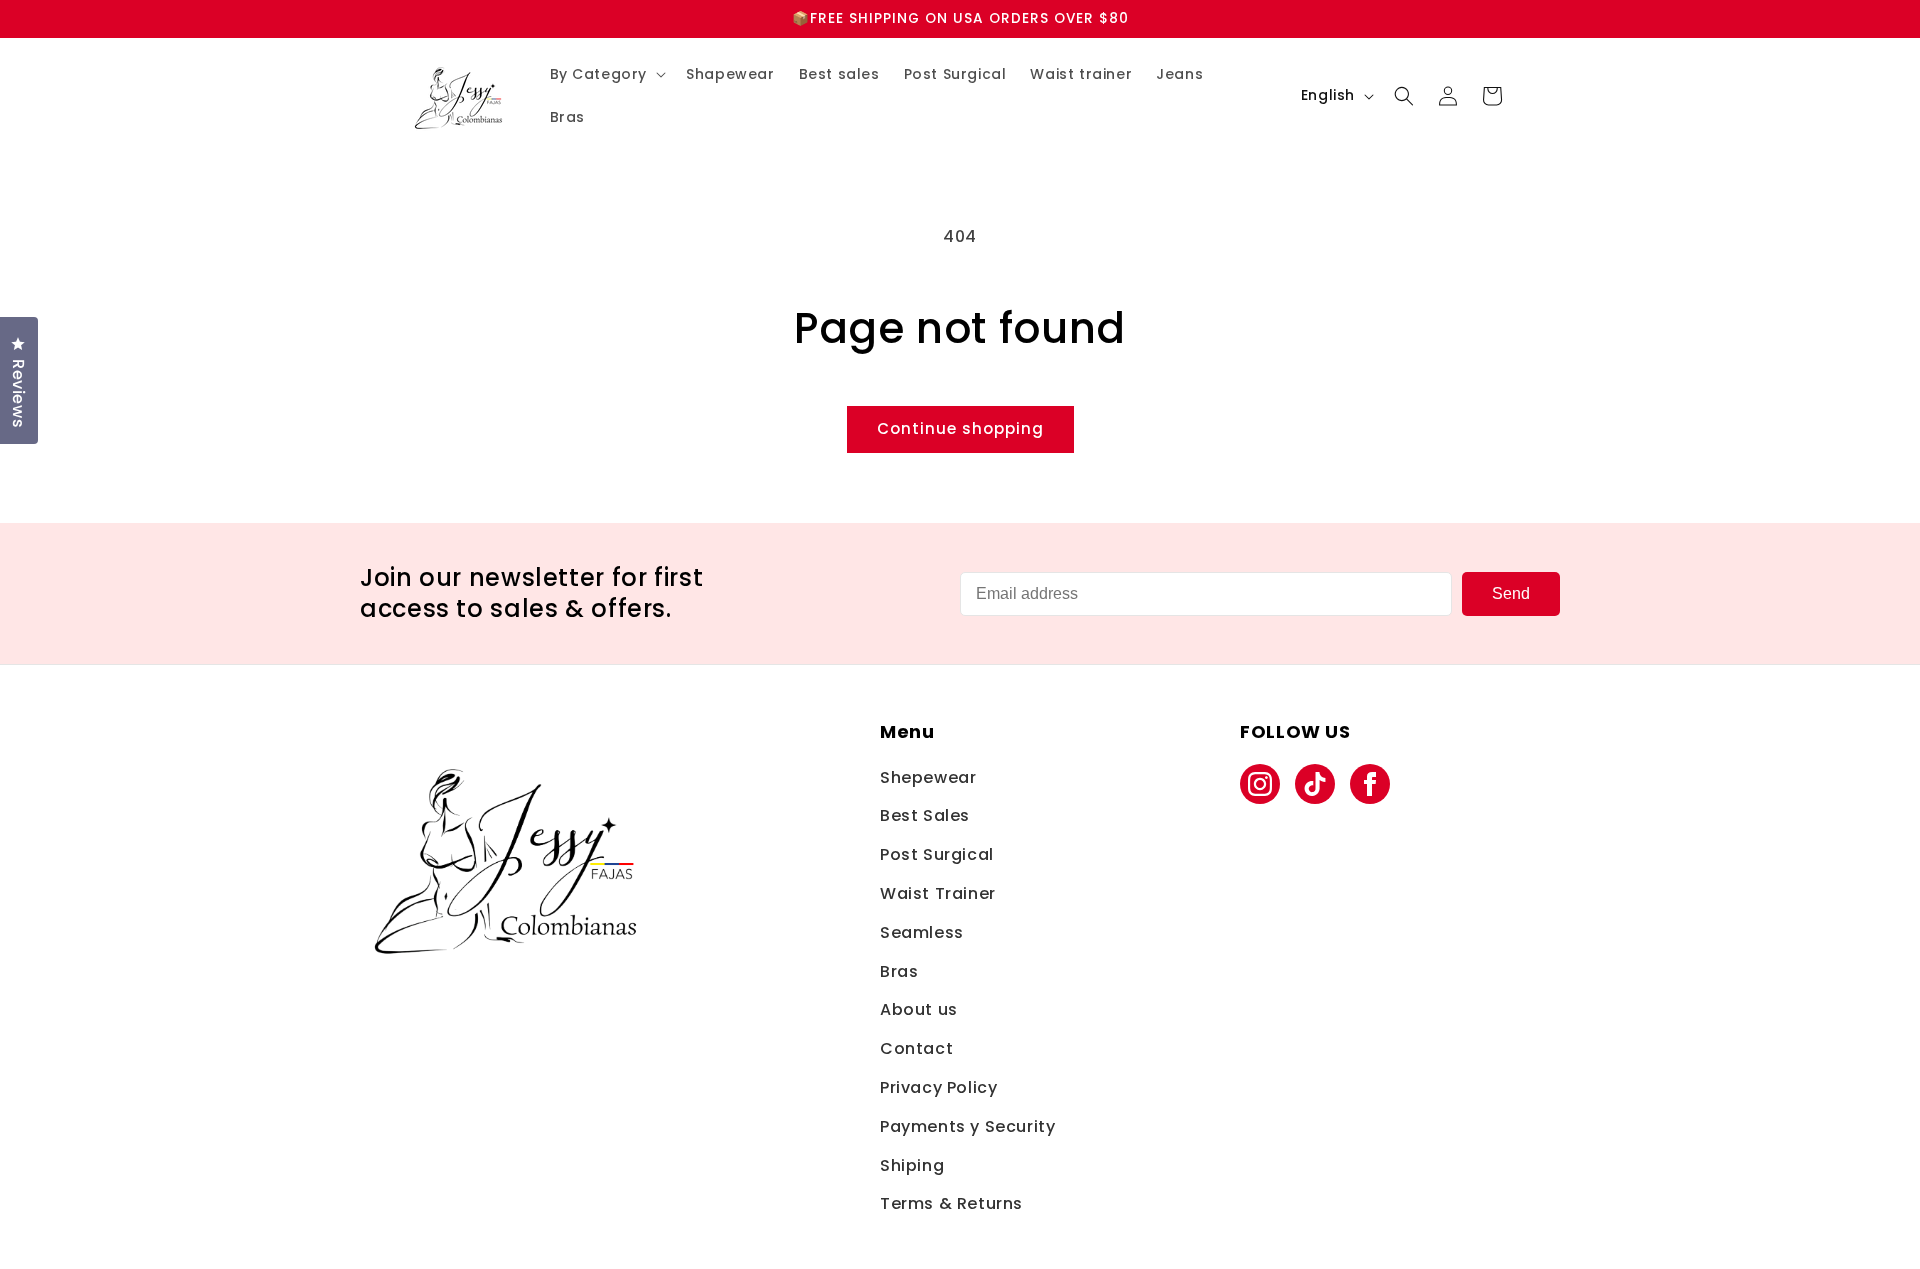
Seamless (922, 932)
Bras (899, 971)
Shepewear (928, 777)
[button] (606, 74)
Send (1511, 593)
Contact (916, 1048)
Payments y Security (967, 1126)
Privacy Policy (938, 1087)
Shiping (912, 1165)
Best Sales (925, 815)
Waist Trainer (938, 893)
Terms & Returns (951, 1203)
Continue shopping (960, 428)
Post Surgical (937, 854)
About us (919, 1009)
